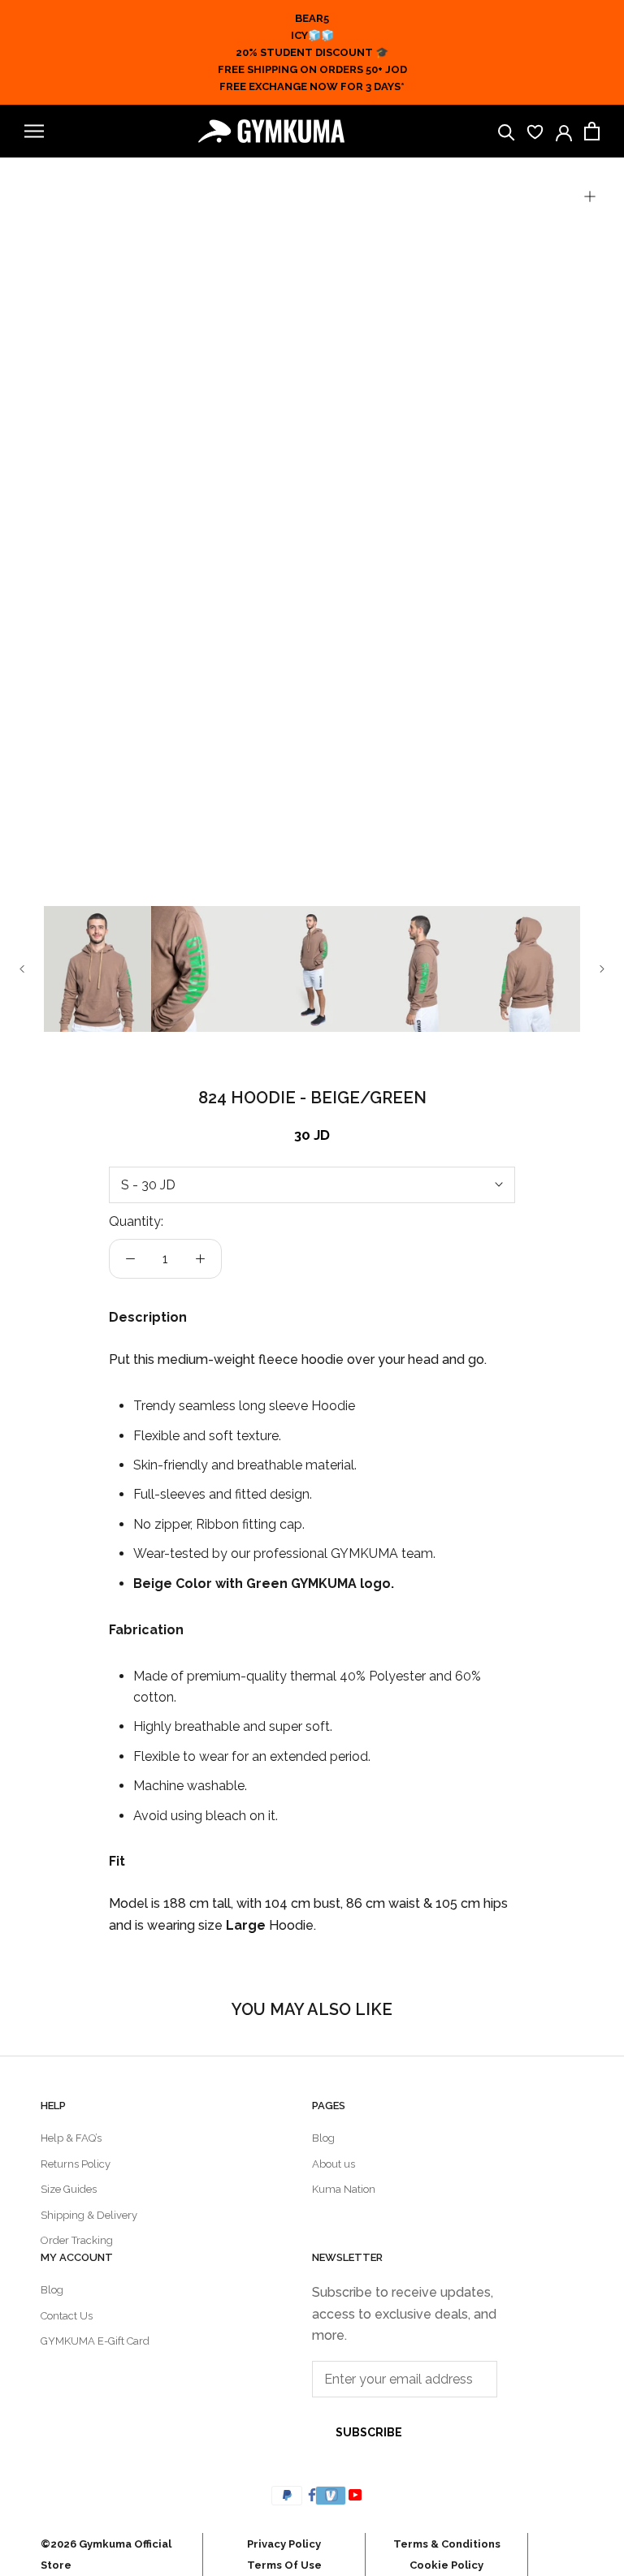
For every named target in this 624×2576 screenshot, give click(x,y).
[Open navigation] (34, 131)
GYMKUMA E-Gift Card (95, 2341)
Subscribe (369, 2432)
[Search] (507, 131)
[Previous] (22, 969)
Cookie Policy (446, 2565)
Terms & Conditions (447, 2544)
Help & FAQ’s (71, 2138)
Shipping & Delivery (89, 2215)
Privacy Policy (284, 2544)
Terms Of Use (284, 2565)
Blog (323, 2138)
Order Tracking (77, 2240)
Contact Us (67, 2316)
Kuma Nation (344, 2189)
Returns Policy (76, 2164)
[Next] (602, 969)
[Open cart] (592, 131)
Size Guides (69, 2189)
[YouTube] (357, 2494)
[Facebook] (312, 2494)
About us (334, 2164)
